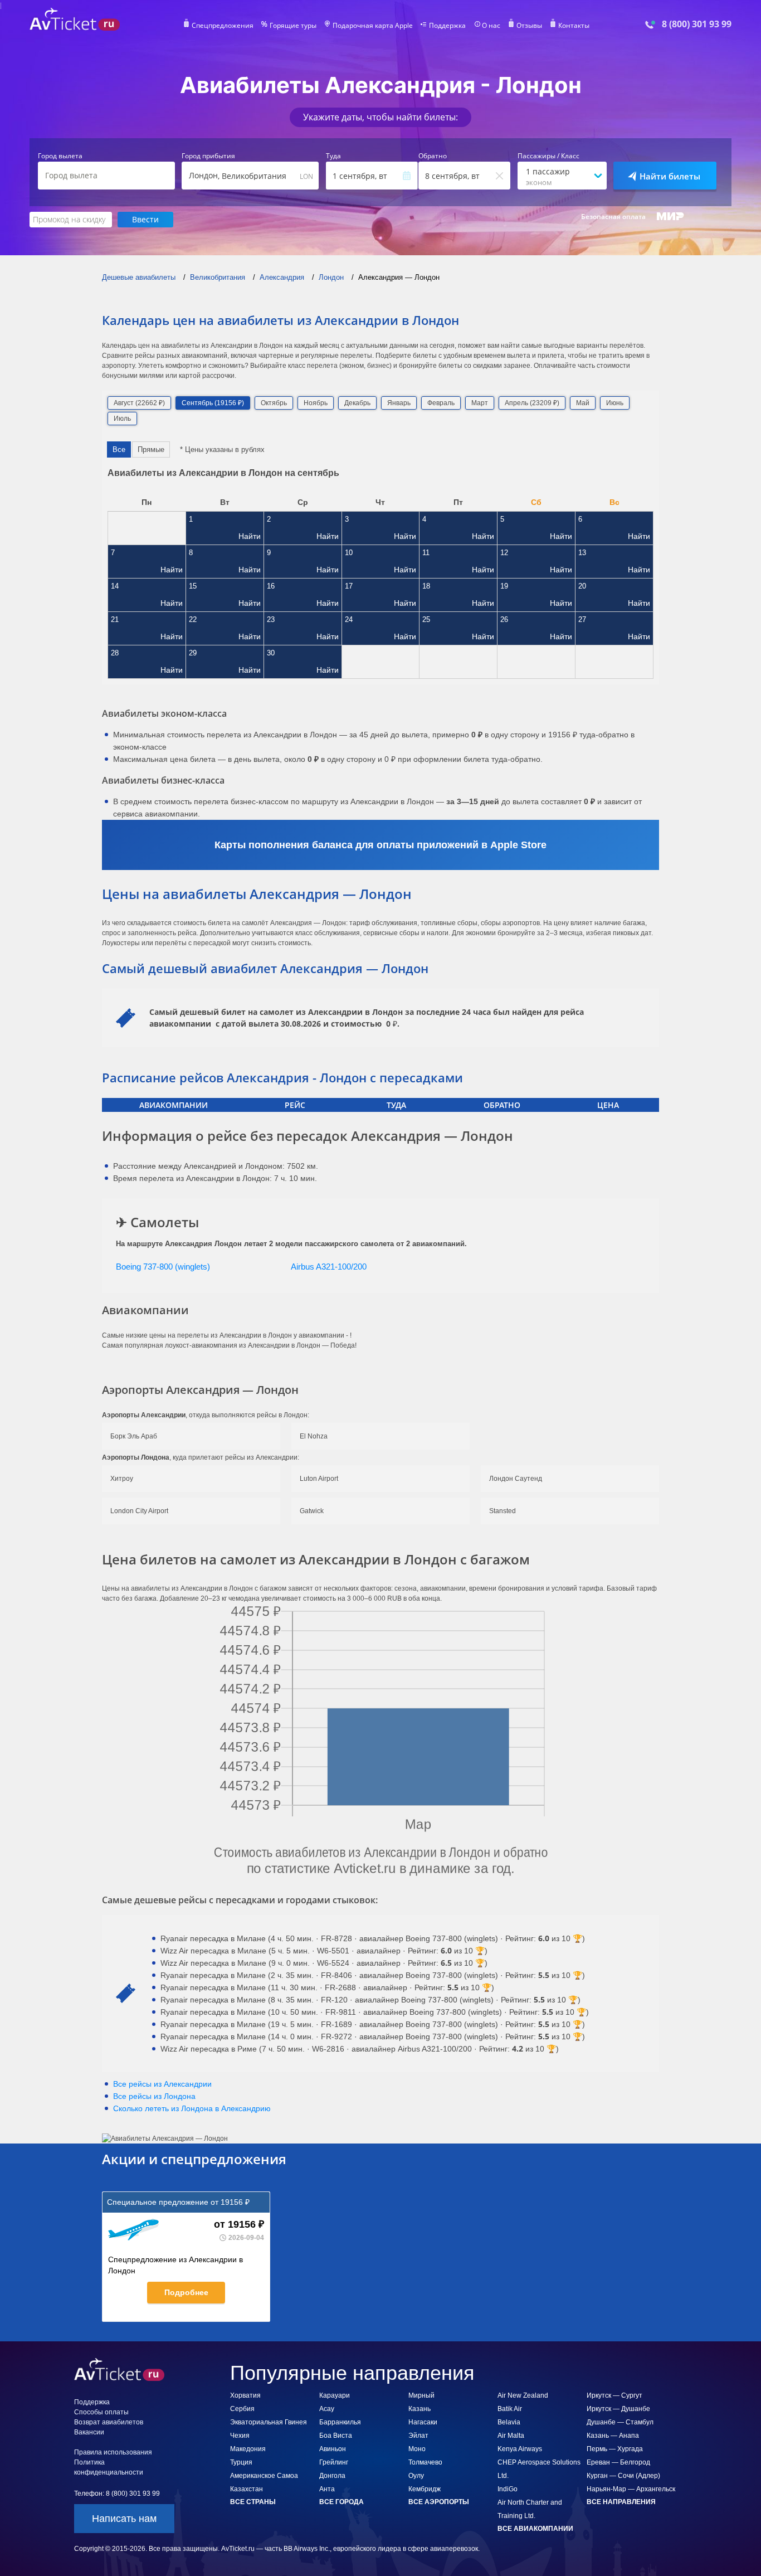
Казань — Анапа (613, 2436)
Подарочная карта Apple (373, 26)
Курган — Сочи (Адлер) (623, 2476)
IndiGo (508, 2489)
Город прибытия (208, 156)
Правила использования (113, 2452)
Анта (327, 2489)
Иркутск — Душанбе (618, 2409)
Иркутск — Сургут (614, 2395)
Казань (419, 2409)
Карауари (335, 2395)
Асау (327, 2409)
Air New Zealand (523, 2395)
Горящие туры (293, 26)
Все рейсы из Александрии (162, 2084)
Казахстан (247, 2489)
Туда (333, 156)
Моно (417, 2449)
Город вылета (60, 156)
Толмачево (425, 2462)
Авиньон (333, 2449)
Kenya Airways (520, 2449)
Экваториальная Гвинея (269, 2422)
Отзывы (529, 26)
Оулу (416, 2476)
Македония (248, 2449)
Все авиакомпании (535, 2529)
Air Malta (511, 2436)
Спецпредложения (223, 26)
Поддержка (447, 26)
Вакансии (89, 2432)
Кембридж (425, 2489)
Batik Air (510, 2409)
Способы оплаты (101, 2412)
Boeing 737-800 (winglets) (163, 1267)
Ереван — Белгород (618, 2462)
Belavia (509, 2422)
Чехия (240, 2436)
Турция (241, 2462)
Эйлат (418, 2436)
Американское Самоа (264, 2476)
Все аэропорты (439, 2502)
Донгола (332, 2476)
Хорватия (245, 2395)
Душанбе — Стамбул (620, 2422)
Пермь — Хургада (615, 2449)
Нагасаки (423, 2422)
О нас (491, 26)
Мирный (421, 2395)
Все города (342, 2502)
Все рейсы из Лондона (154, 2096)
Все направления (621, 2502)
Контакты (574, 26)
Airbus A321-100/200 (329, 1267)
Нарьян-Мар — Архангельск (631, 2489)
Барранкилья (340, 2422)
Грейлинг (334, 2462)
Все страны (253, 2502)
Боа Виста (336, 2436)
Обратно (433, 156)
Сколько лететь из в (192, 2108)
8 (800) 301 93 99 (697, 24)
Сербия (242, 2409)
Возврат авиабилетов (109, 2422)
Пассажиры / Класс (548, 156)
